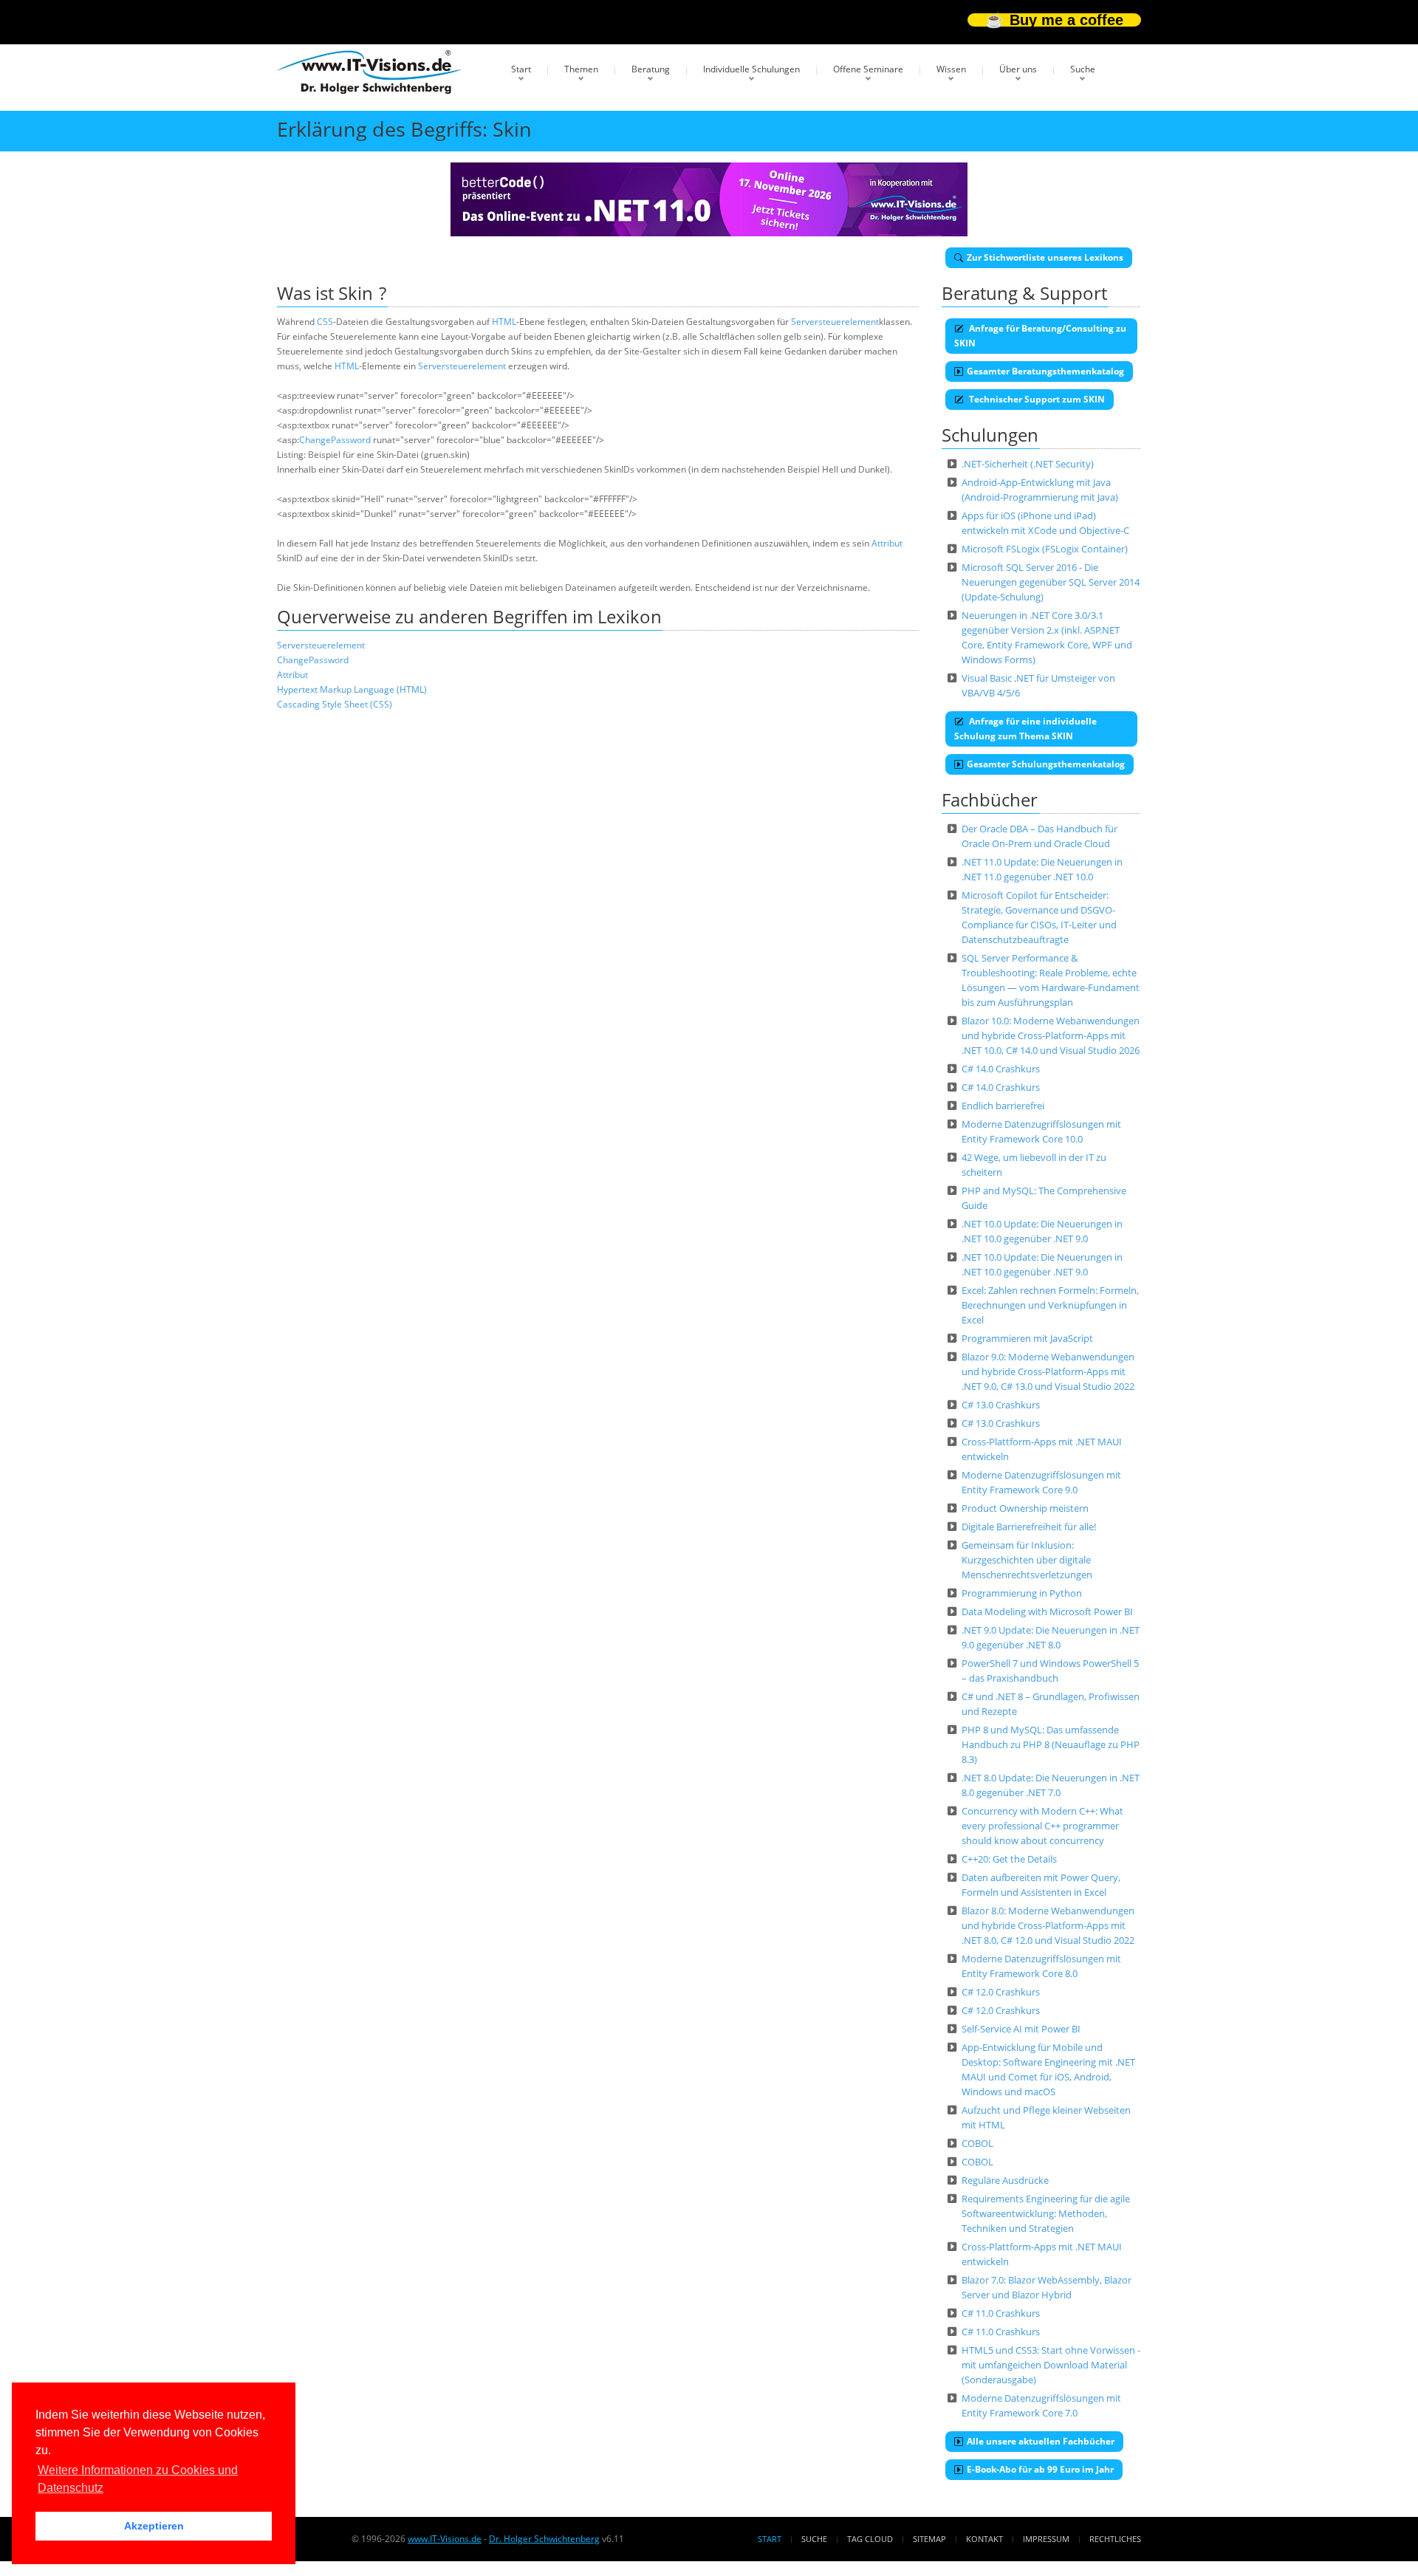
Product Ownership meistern (1025, 1508)
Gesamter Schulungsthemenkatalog (1046, 764)
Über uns (1018, 69)
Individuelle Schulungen (751, 69)
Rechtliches (1115, 2539)
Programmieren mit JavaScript (1027, 1338)
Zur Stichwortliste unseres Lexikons (1045, 257)
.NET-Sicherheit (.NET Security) (1028, 464)
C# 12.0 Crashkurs (1001, 1992)
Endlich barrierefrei (1003, 1106)
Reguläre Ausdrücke (1005, 2180)
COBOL (977, 2143)
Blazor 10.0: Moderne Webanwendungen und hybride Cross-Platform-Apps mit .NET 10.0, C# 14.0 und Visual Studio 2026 (1051, 1035)
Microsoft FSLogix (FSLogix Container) (1045, 549)
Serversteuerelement (835, 322)
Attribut (887, 543)
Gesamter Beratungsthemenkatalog (1045, 371)
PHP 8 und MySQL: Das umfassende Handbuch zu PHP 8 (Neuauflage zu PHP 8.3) (1051, 1744)
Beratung (651, 69)
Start (521, 69)
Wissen (951, 69)
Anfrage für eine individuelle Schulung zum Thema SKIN (1025, 729)
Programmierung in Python (1022, 1593)
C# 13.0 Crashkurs (1001, 1405)
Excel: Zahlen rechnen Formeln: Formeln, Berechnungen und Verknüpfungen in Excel (1050, 1305)
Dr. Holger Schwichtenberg (544, 2539)
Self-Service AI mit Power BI (1021, 2029)
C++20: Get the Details (1009, 1859)
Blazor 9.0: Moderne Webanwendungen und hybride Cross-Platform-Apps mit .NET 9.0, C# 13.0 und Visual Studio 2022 (1048, 1371)
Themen (581, 69)
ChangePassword (335, 440)
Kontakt (984, 2539)
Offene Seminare (868, 69)
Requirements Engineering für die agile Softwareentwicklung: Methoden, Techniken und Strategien (1046, 2213)
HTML (504, 322)
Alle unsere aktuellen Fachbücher (1041, 2441)
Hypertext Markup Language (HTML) (352, 689)
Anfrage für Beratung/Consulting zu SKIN (1040, 336)
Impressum (1046, 2539)
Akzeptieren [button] (154, 2526)
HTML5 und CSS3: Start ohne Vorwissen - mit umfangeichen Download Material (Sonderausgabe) (1051, 2365)
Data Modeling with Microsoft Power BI (1047, 1611)
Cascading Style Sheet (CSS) (335, 704)
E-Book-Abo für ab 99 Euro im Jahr (1040, 2469)
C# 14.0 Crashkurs (1001, 1069)
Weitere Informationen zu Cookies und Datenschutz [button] (138, 2479)
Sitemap (929, 2539)
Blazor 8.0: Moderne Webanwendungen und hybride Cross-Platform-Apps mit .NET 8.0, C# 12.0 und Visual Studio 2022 (1048, 1925)
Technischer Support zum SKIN (1036, 399)
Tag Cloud (870, 2539)
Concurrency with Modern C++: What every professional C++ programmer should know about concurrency (1042, 1826)
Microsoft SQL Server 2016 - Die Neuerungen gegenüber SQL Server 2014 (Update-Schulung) (1051, 582)
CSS (325, 322)
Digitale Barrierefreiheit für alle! (1029, 1527)
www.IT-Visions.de (445, 2539)
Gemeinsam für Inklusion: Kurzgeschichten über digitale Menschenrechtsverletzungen (1027, 1560)
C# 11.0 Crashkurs (1001, 2313)
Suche (1083, 69)
